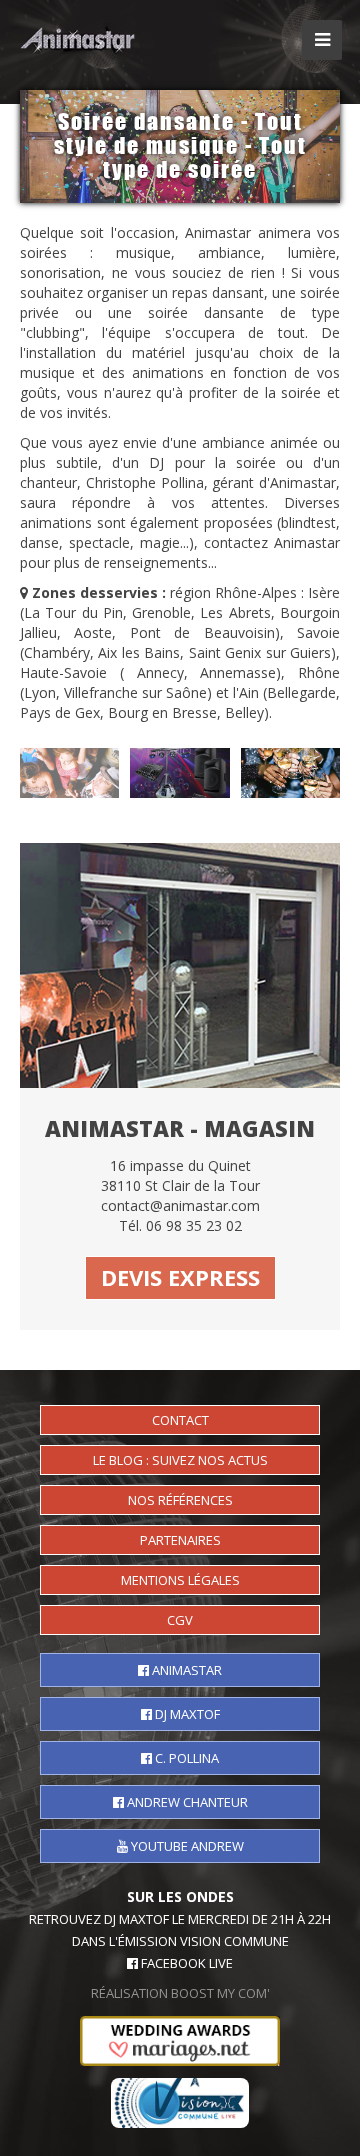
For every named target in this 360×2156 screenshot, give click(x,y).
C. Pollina (185, 1758)
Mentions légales (180, 1580)
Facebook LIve (185, 1963)
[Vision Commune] (180, 2097)
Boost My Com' (220, 1993)
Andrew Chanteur (186, 1802)
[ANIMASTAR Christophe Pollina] (80, 38)
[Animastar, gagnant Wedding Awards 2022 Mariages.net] (180, 2035)
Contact (180, 1420)
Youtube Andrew (186, 1846)
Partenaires (180, 1540)
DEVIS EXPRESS (180, 1277)
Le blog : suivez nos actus (180, 1460)
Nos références (180, 1500)
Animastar (185, 1670)
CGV (180, 1620)
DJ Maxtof (186, 1714)
